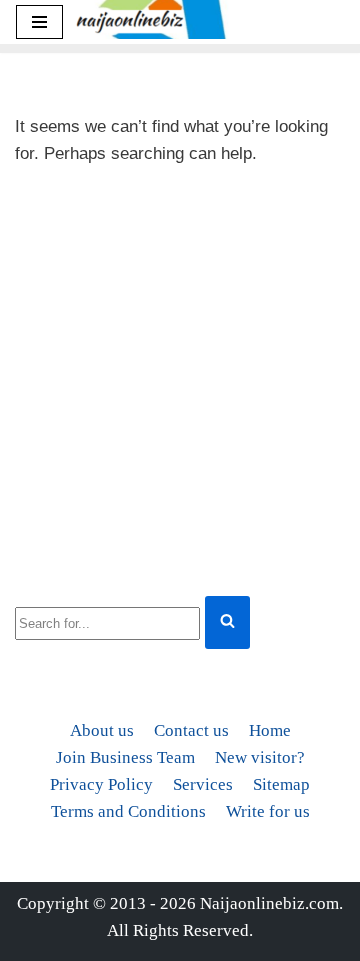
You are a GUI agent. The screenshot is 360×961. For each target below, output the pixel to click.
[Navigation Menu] (39, 22)
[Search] (227, 622)
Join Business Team (125, 757)
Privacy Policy (101, 784)
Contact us (191, 730)
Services (203, 784)
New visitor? (260, 757)
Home (270, 730)
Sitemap (281, 784)
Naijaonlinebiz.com (269, 903)
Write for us (268, 811)
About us (102, 730)
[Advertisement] (180, 377)
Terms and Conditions (128, 811)
